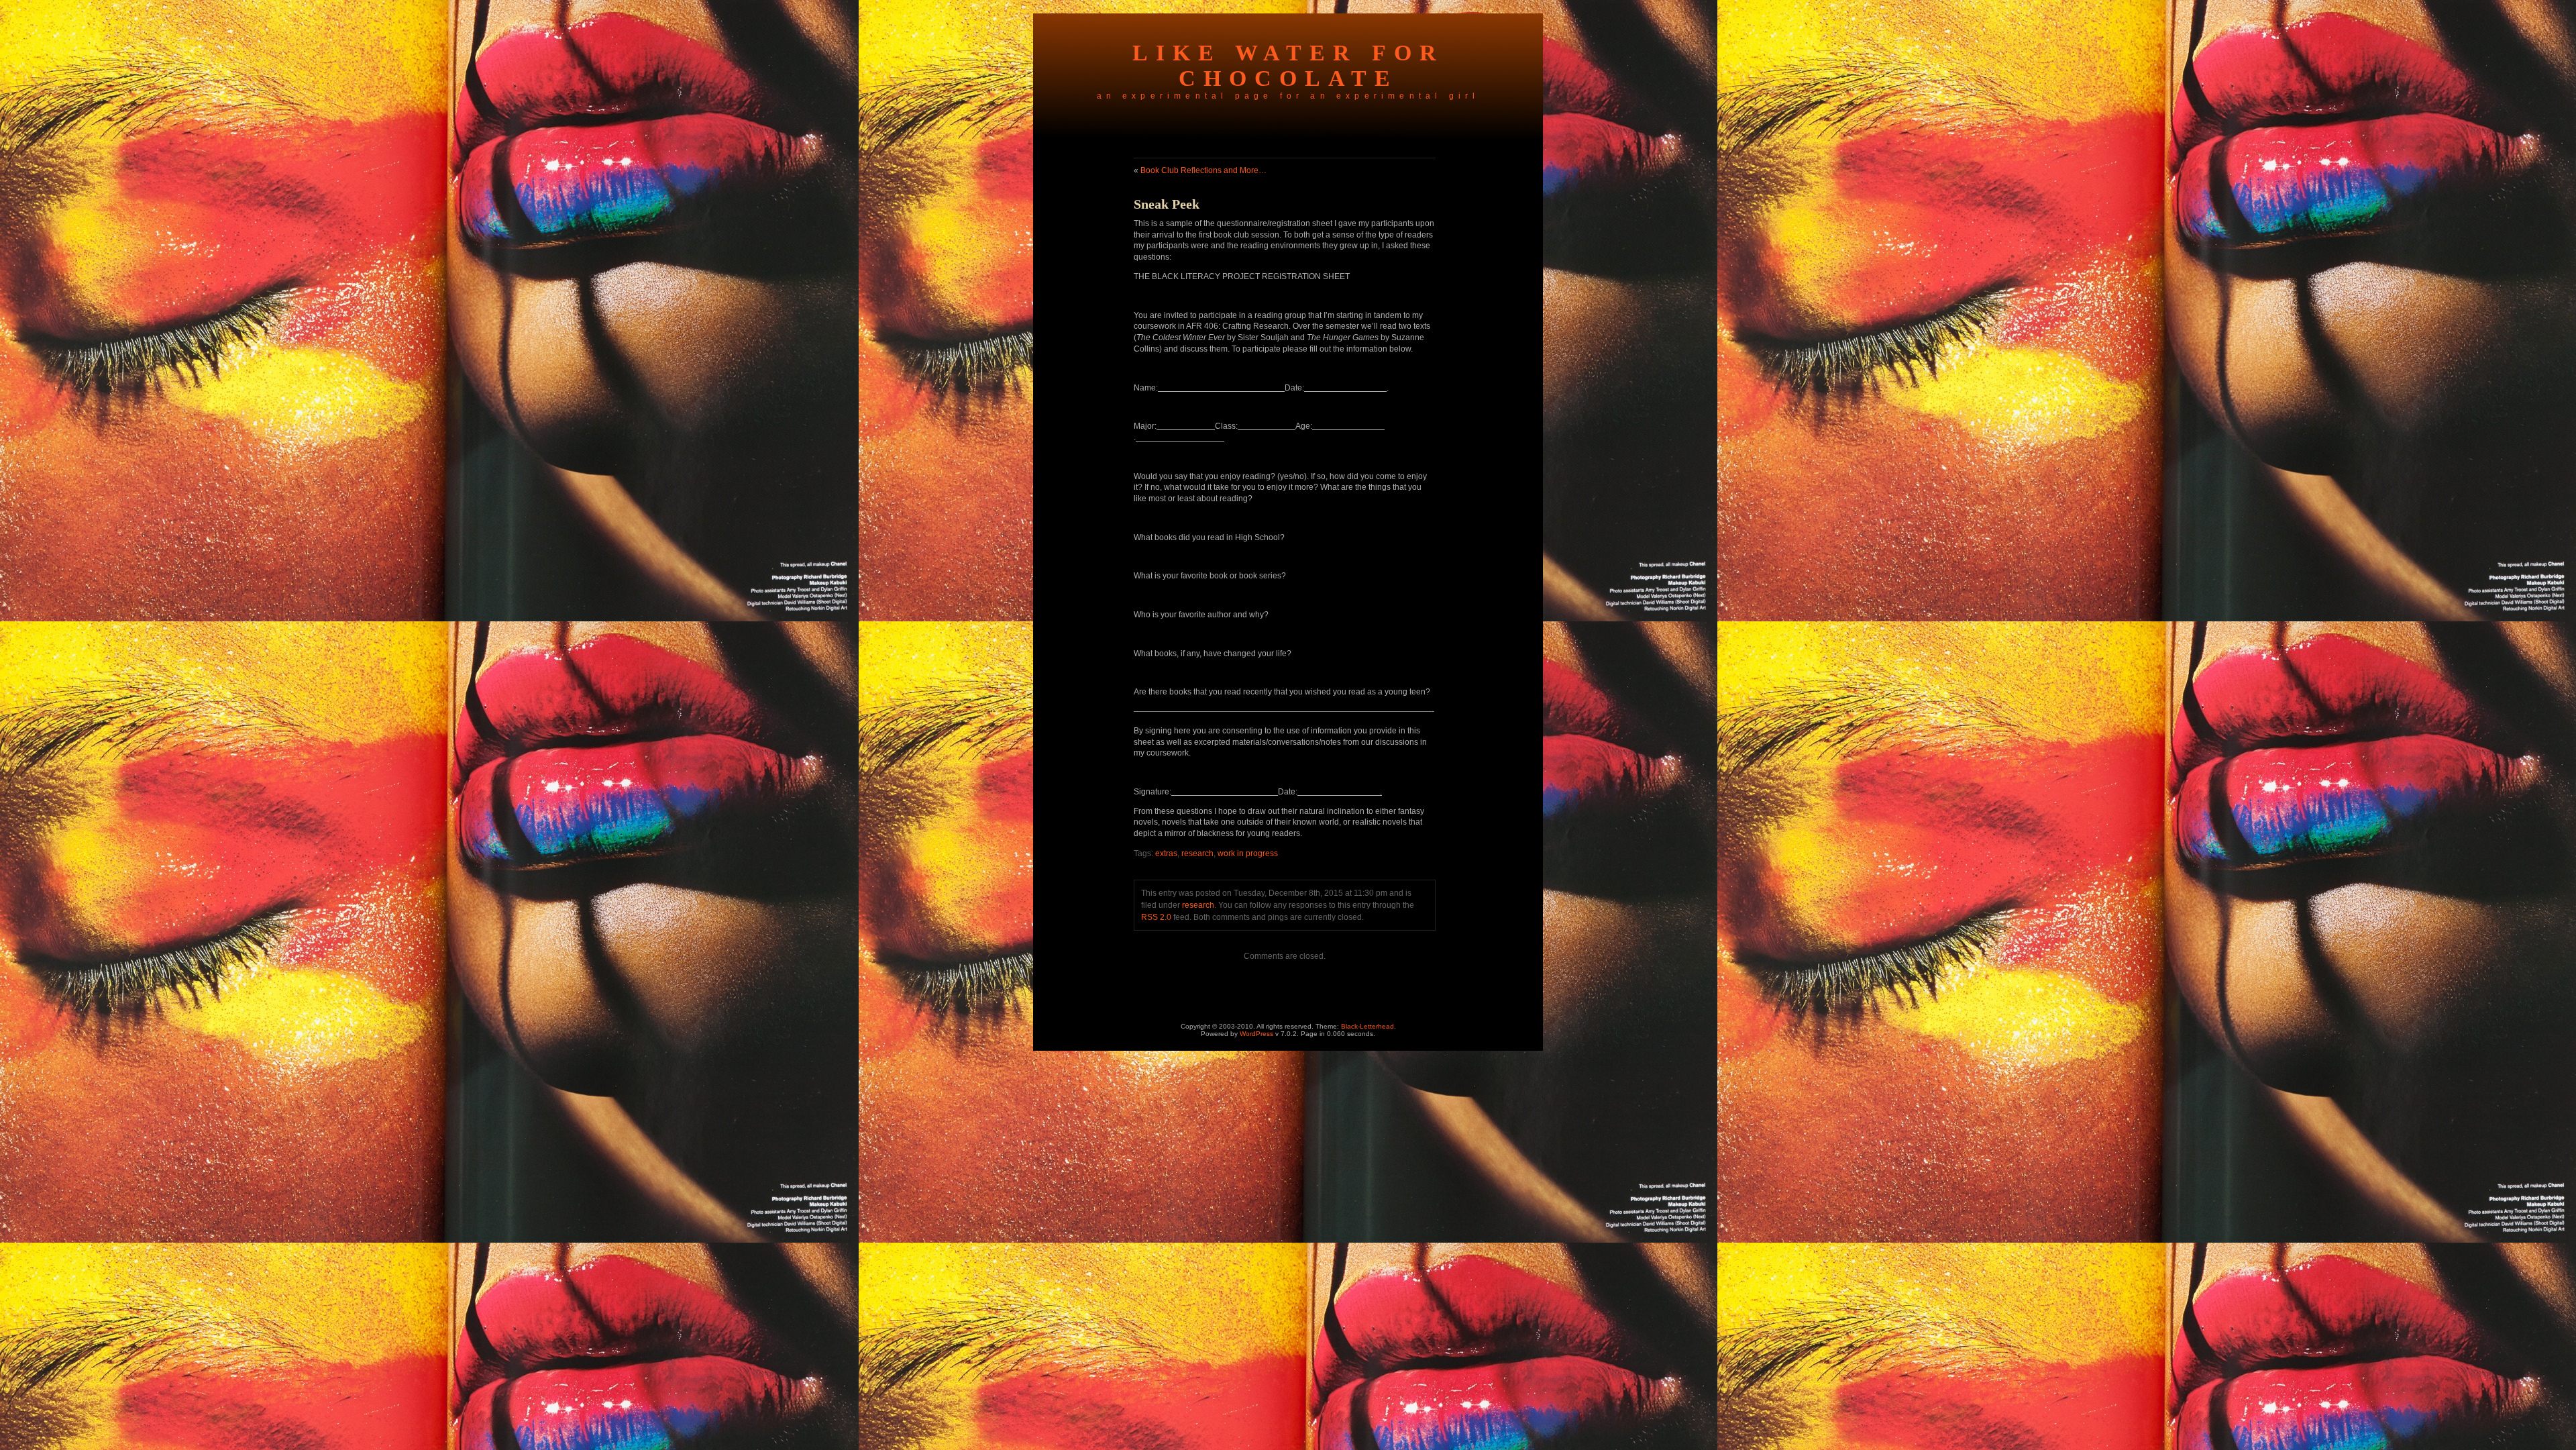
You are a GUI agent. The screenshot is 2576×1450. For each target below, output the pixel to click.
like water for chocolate (1288, 65)
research (1197, 853)
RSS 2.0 (1156, 917)
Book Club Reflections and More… (1203, 170)
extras (1166, 853)
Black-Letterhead (1367, 1026)
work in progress (1248, 853)
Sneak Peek (1167, 204)
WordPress (1256, 1034)
